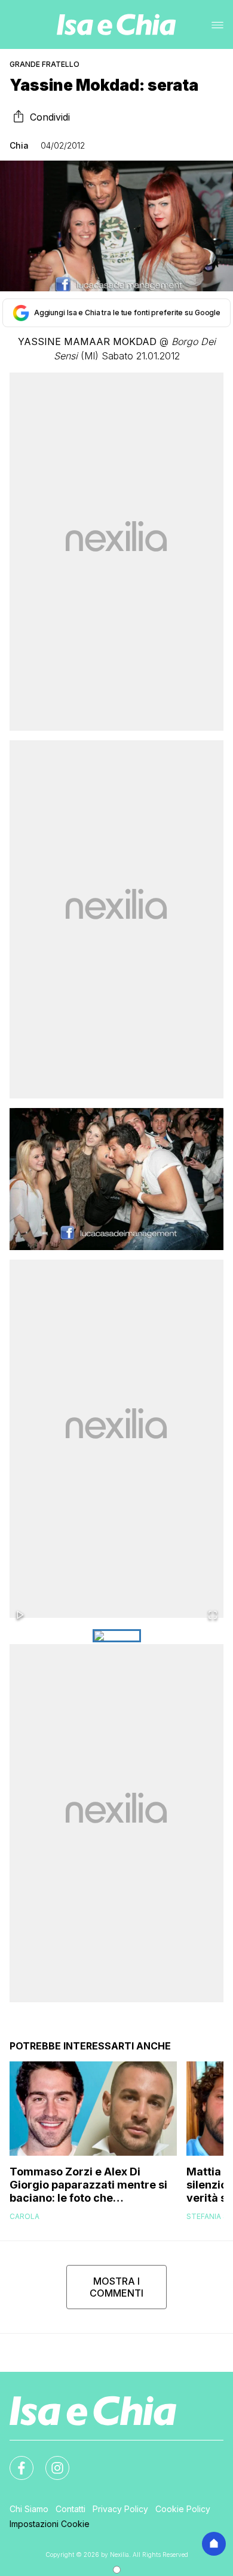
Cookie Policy (183, 2509)
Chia (19, 145)
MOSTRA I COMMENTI (116, 2287)
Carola (24, 2216)
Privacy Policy (120, 2509)
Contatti (70, 2509)
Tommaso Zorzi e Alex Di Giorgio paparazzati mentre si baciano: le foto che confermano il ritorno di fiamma (88, 2185)
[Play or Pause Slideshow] (20, 1616)
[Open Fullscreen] (213, 1616)
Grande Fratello (45, 64)
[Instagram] (50, 2461)
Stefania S (207, 2216)
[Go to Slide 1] (117, 1636)
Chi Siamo (29, 2509)
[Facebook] (14, 2461)
